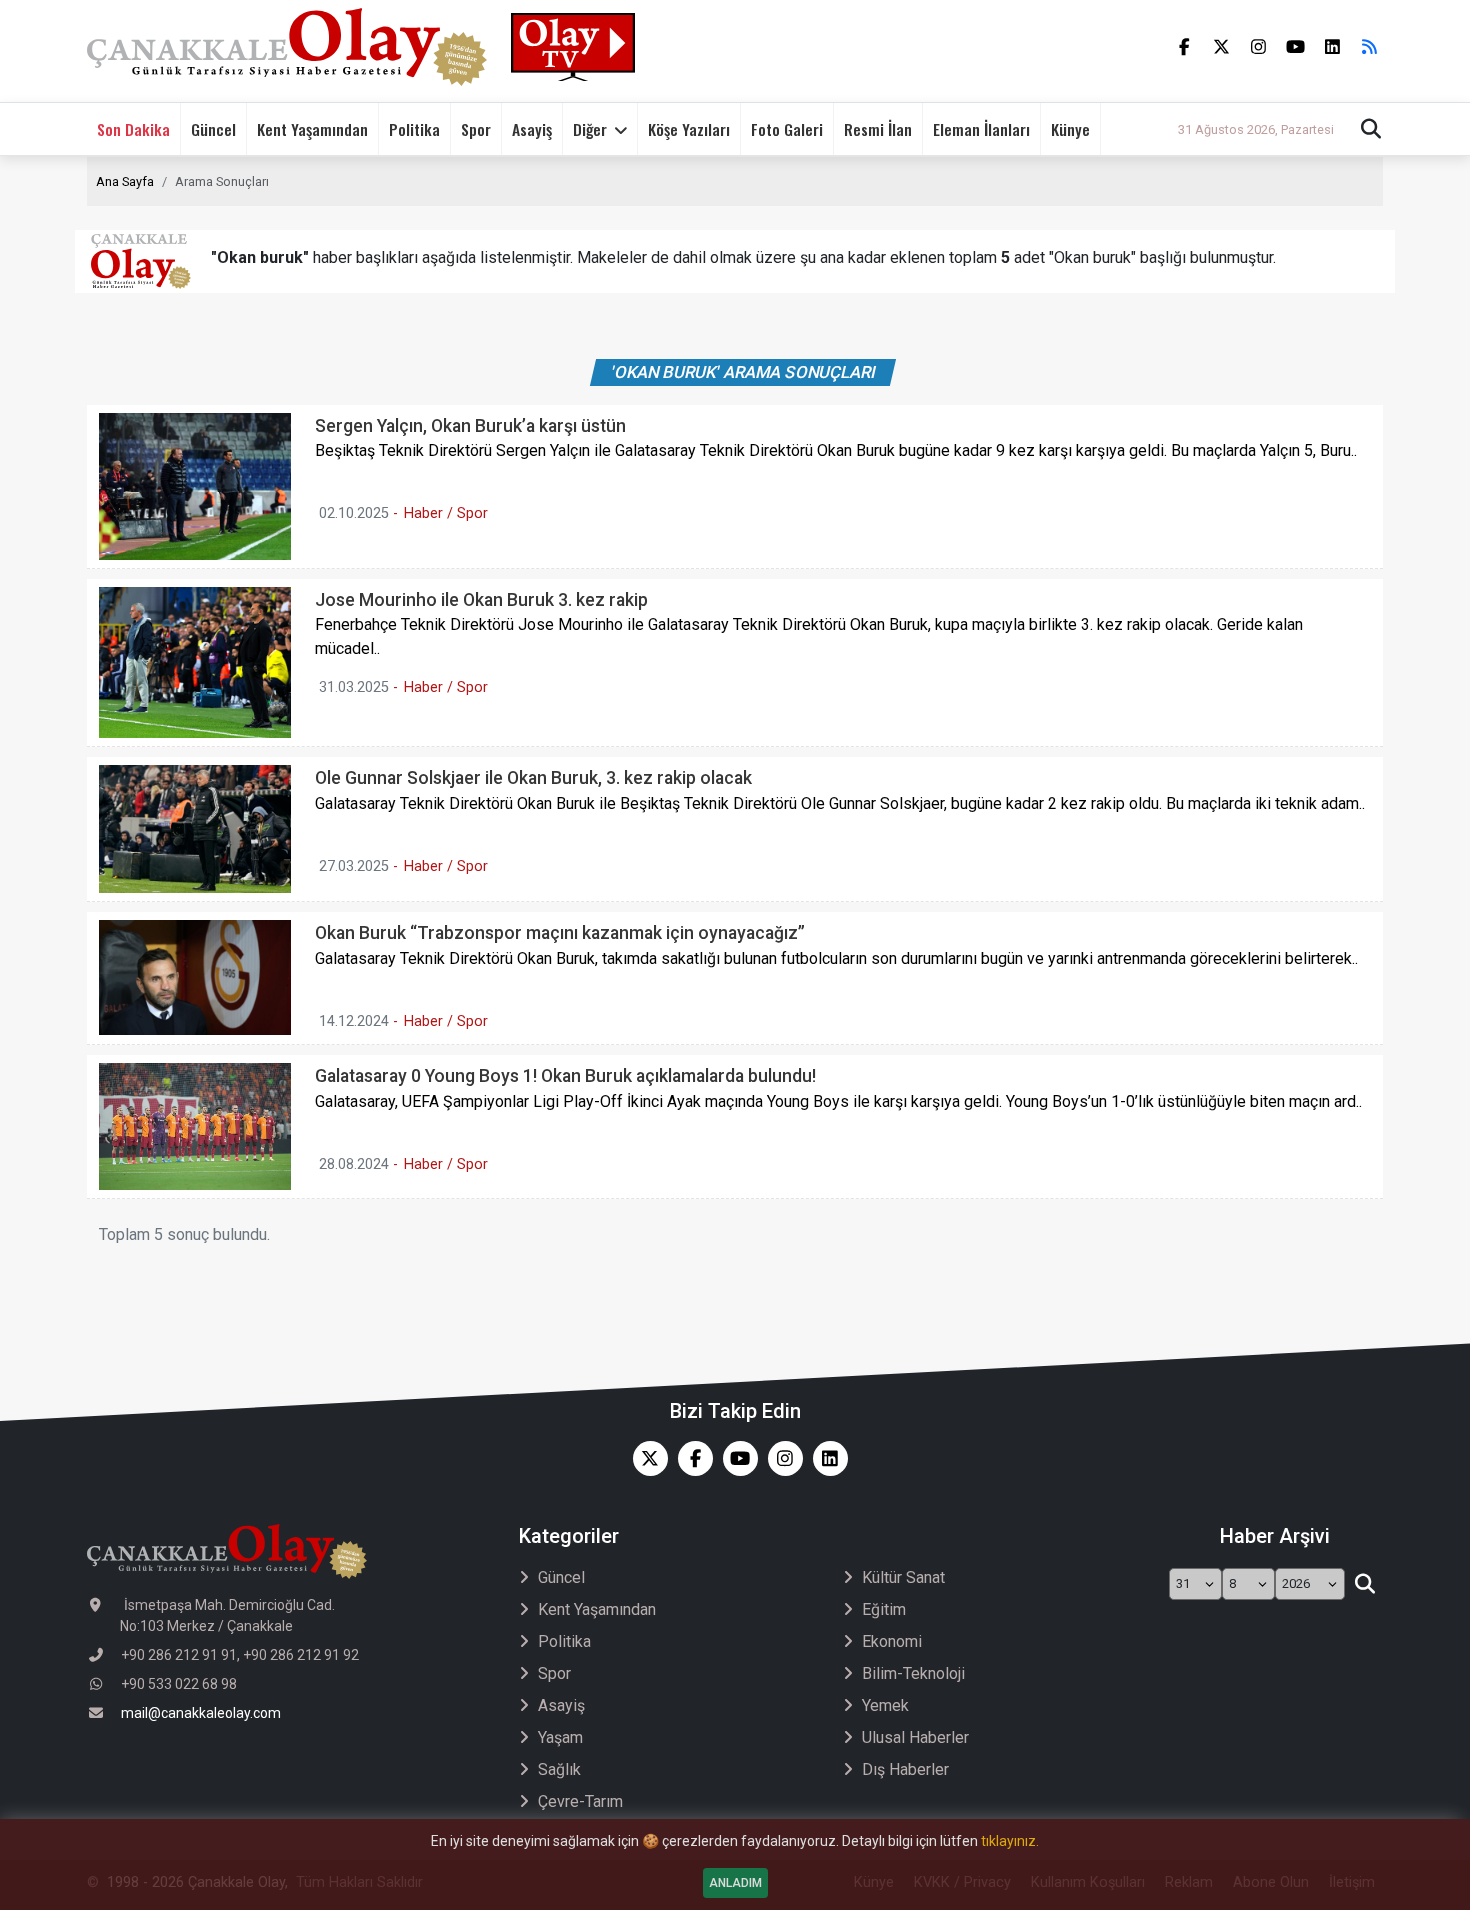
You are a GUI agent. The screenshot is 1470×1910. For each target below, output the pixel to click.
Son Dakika (133, 129)
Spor (476, 129)
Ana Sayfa (125, 181)
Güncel (213, 129)
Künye (1070, 129)
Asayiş (532, 129)
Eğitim (884, 1609)
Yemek (885, 1705)
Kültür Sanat (903, 1577)
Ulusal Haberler (915, 1737)
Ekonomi (892, 1641)
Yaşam (560, 1737)
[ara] (1364, 1584)
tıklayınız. (1010, 1841)
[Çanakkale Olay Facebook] (690, 1458)
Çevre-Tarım (580, 1801)
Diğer (590, 129)
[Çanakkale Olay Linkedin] (825, 1458)
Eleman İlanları (981, 129)
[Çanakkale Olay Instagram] (780, 1458)
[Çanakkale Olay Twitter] (645, 1458)
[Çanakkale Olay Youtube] (735, 1458)
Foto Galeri (787, 129)
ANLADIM (735, 1883)
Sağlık (559, 1769)
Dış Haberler (905, 1769)
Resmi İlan (878, 129)
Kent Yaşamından (312, 129)
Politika (414, 129)
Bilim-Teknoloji (913, 1673)
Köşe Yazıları (689, 129)
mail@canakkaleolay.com (201, 1713)
